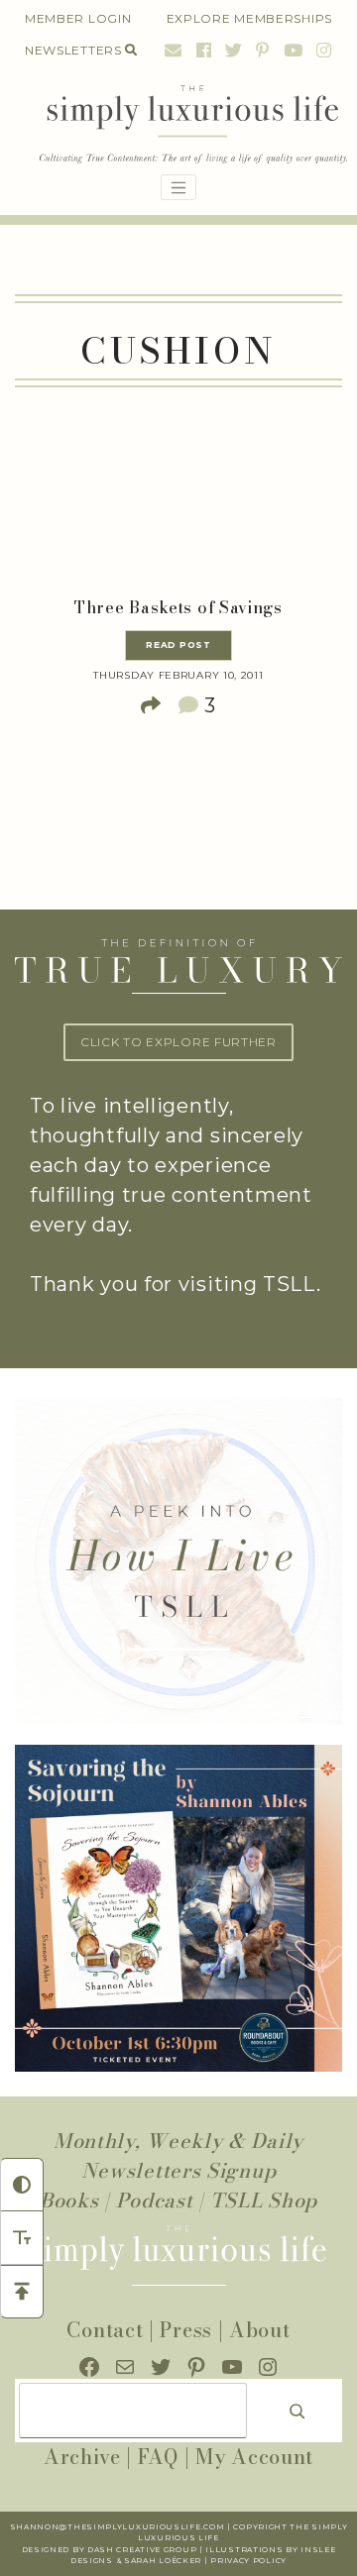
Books (69, 2200)
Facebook (204, 50)
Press (186, 2330)
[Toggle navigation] (178, 187)
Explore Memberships (249, 18)
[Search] (297, 2411)
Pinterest (263, 50)
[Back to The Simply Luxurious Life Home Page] (178, 126)
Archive (82, 2457)
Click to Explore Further (178, 1042)
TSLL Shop (264, 2200)
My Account (254, 2457)
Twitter (234, 50)
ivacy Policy (255, 2561)
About (260, 2330)
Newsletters (73, 50)
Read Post (178, 645)
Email (174, 50)
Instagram (322, 50)
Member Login (78, 18)
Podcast (155, 2200)
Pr (217, 2561)
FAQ (158, 2457)
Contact (105, 2330)
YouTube (294, 50)
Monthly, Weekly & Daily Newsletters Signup (178, 2155)
